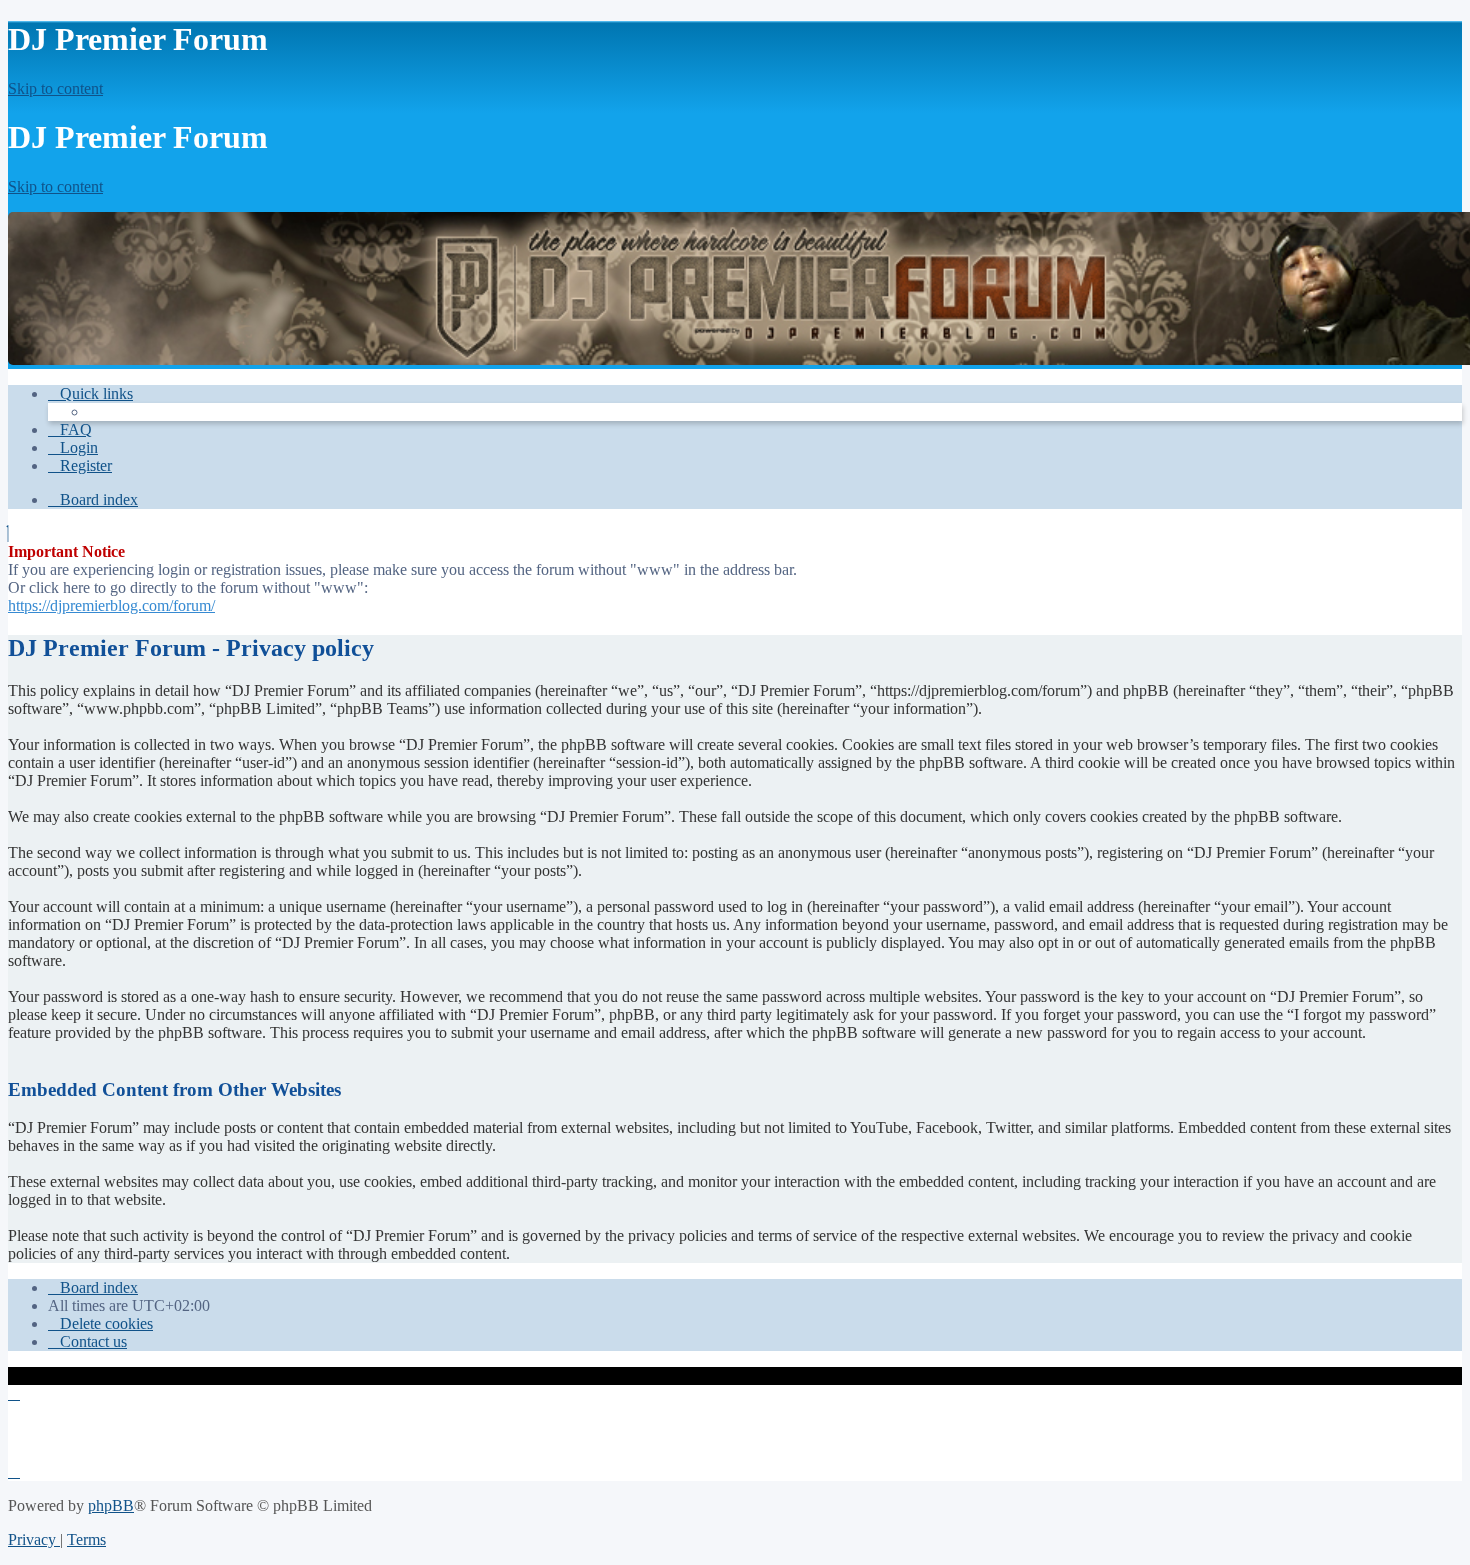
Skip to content (55, 88)
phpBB (111, 1505)
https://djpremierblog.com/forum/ (111, 605)
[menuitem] (70, 429)
